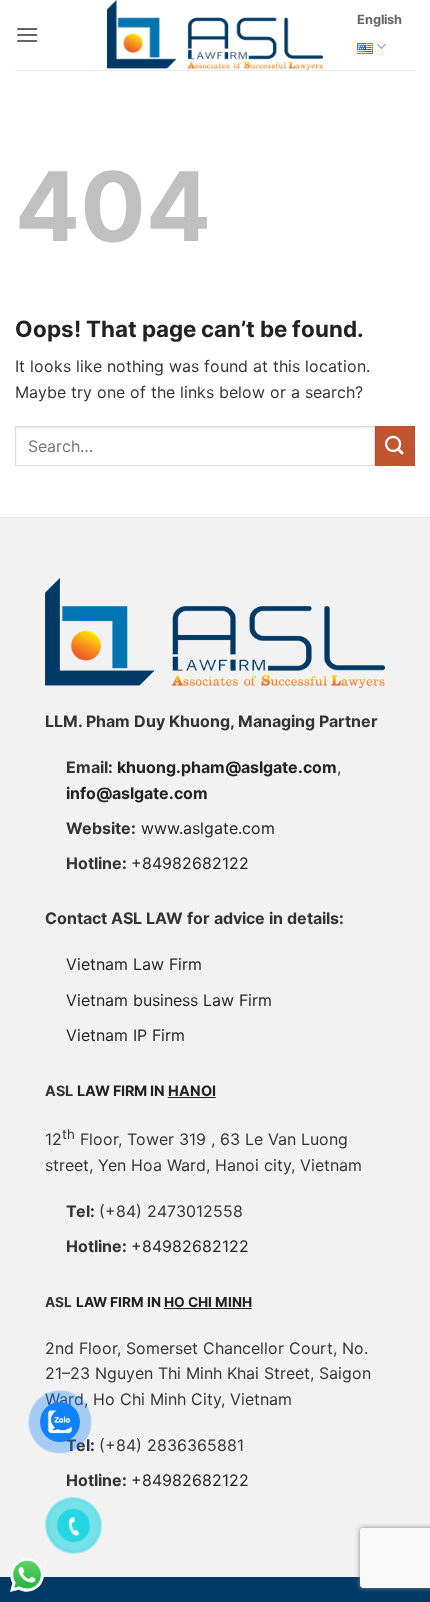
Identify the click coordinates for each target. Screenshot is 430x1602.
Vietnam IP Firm (125, 1035)
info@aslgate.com (137, 793)
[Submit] (395, 445)
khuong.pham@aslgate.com (227, 767)
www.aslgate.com (208, 828)
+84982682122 (190, 863)
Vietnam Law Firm (134, 964)
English (379, 19)
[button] (27, 34)
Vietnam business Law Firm (169, 1000)
